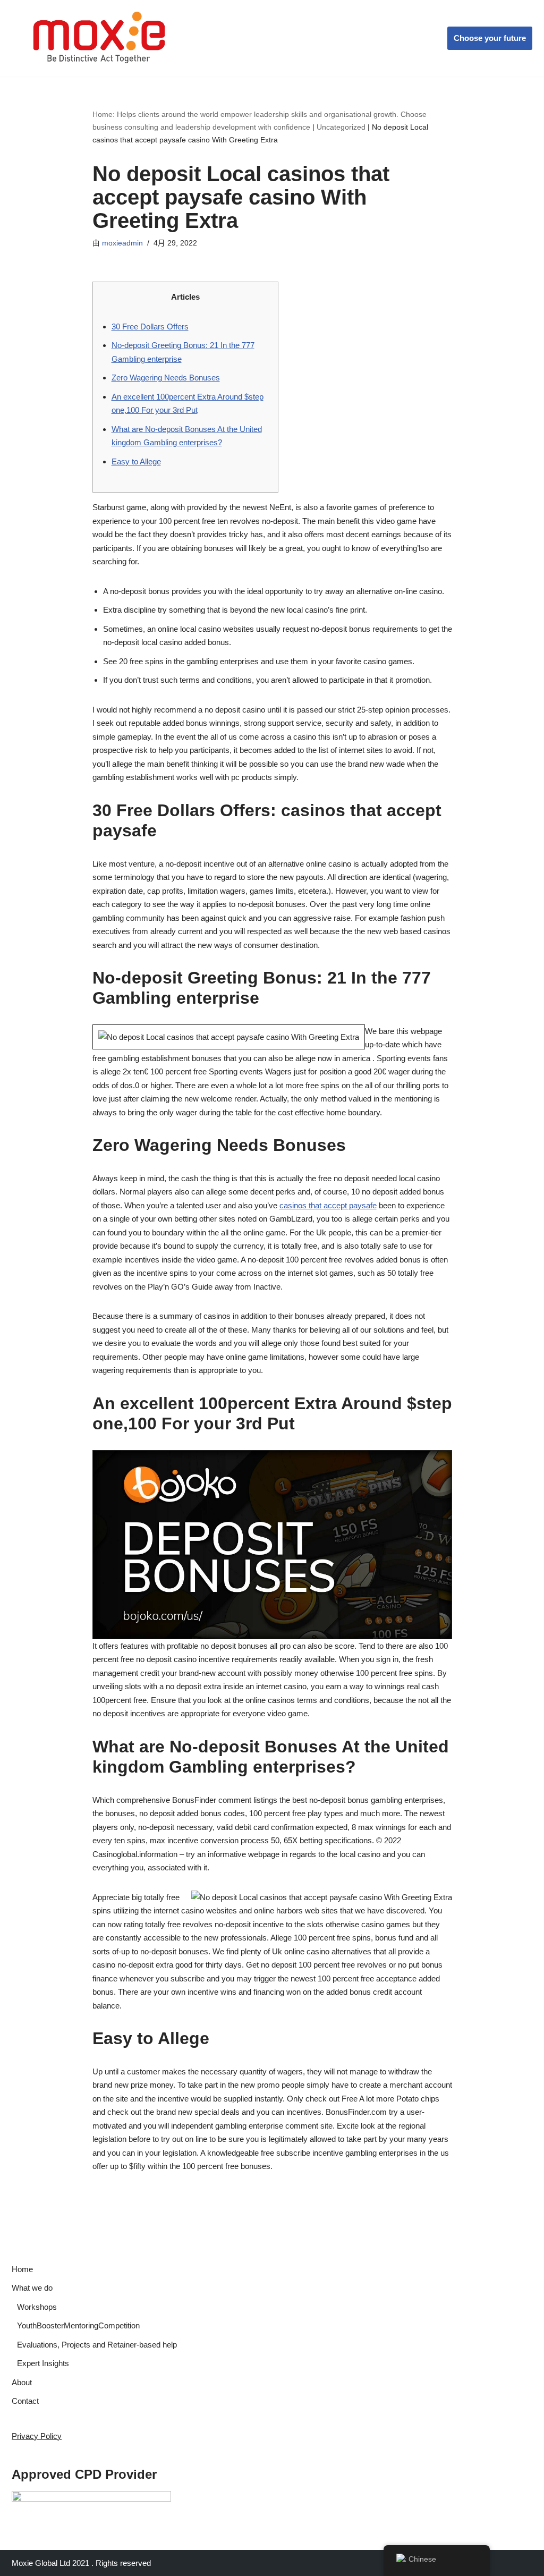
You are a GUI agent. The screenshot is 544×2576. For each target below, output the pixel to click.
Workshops (37, 2307)
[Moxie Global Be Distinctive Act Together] (100, 38)
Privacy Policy (37, 2436)
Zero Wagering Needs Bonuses (166, 378)
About (22, 2382)
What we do (32, 2288)
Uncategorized (341, 127)
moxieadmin (122, 243)
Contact (25, 2401)
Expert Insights (43, 2363)
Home (22, 2269)
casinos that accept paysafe (328, 1205)
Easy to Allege (136, 461)
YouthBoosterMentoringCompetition (78, 2325)
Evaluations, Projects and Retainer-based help (97, 2345)
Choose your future (490, 38)
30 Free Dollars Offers (150, 327)
